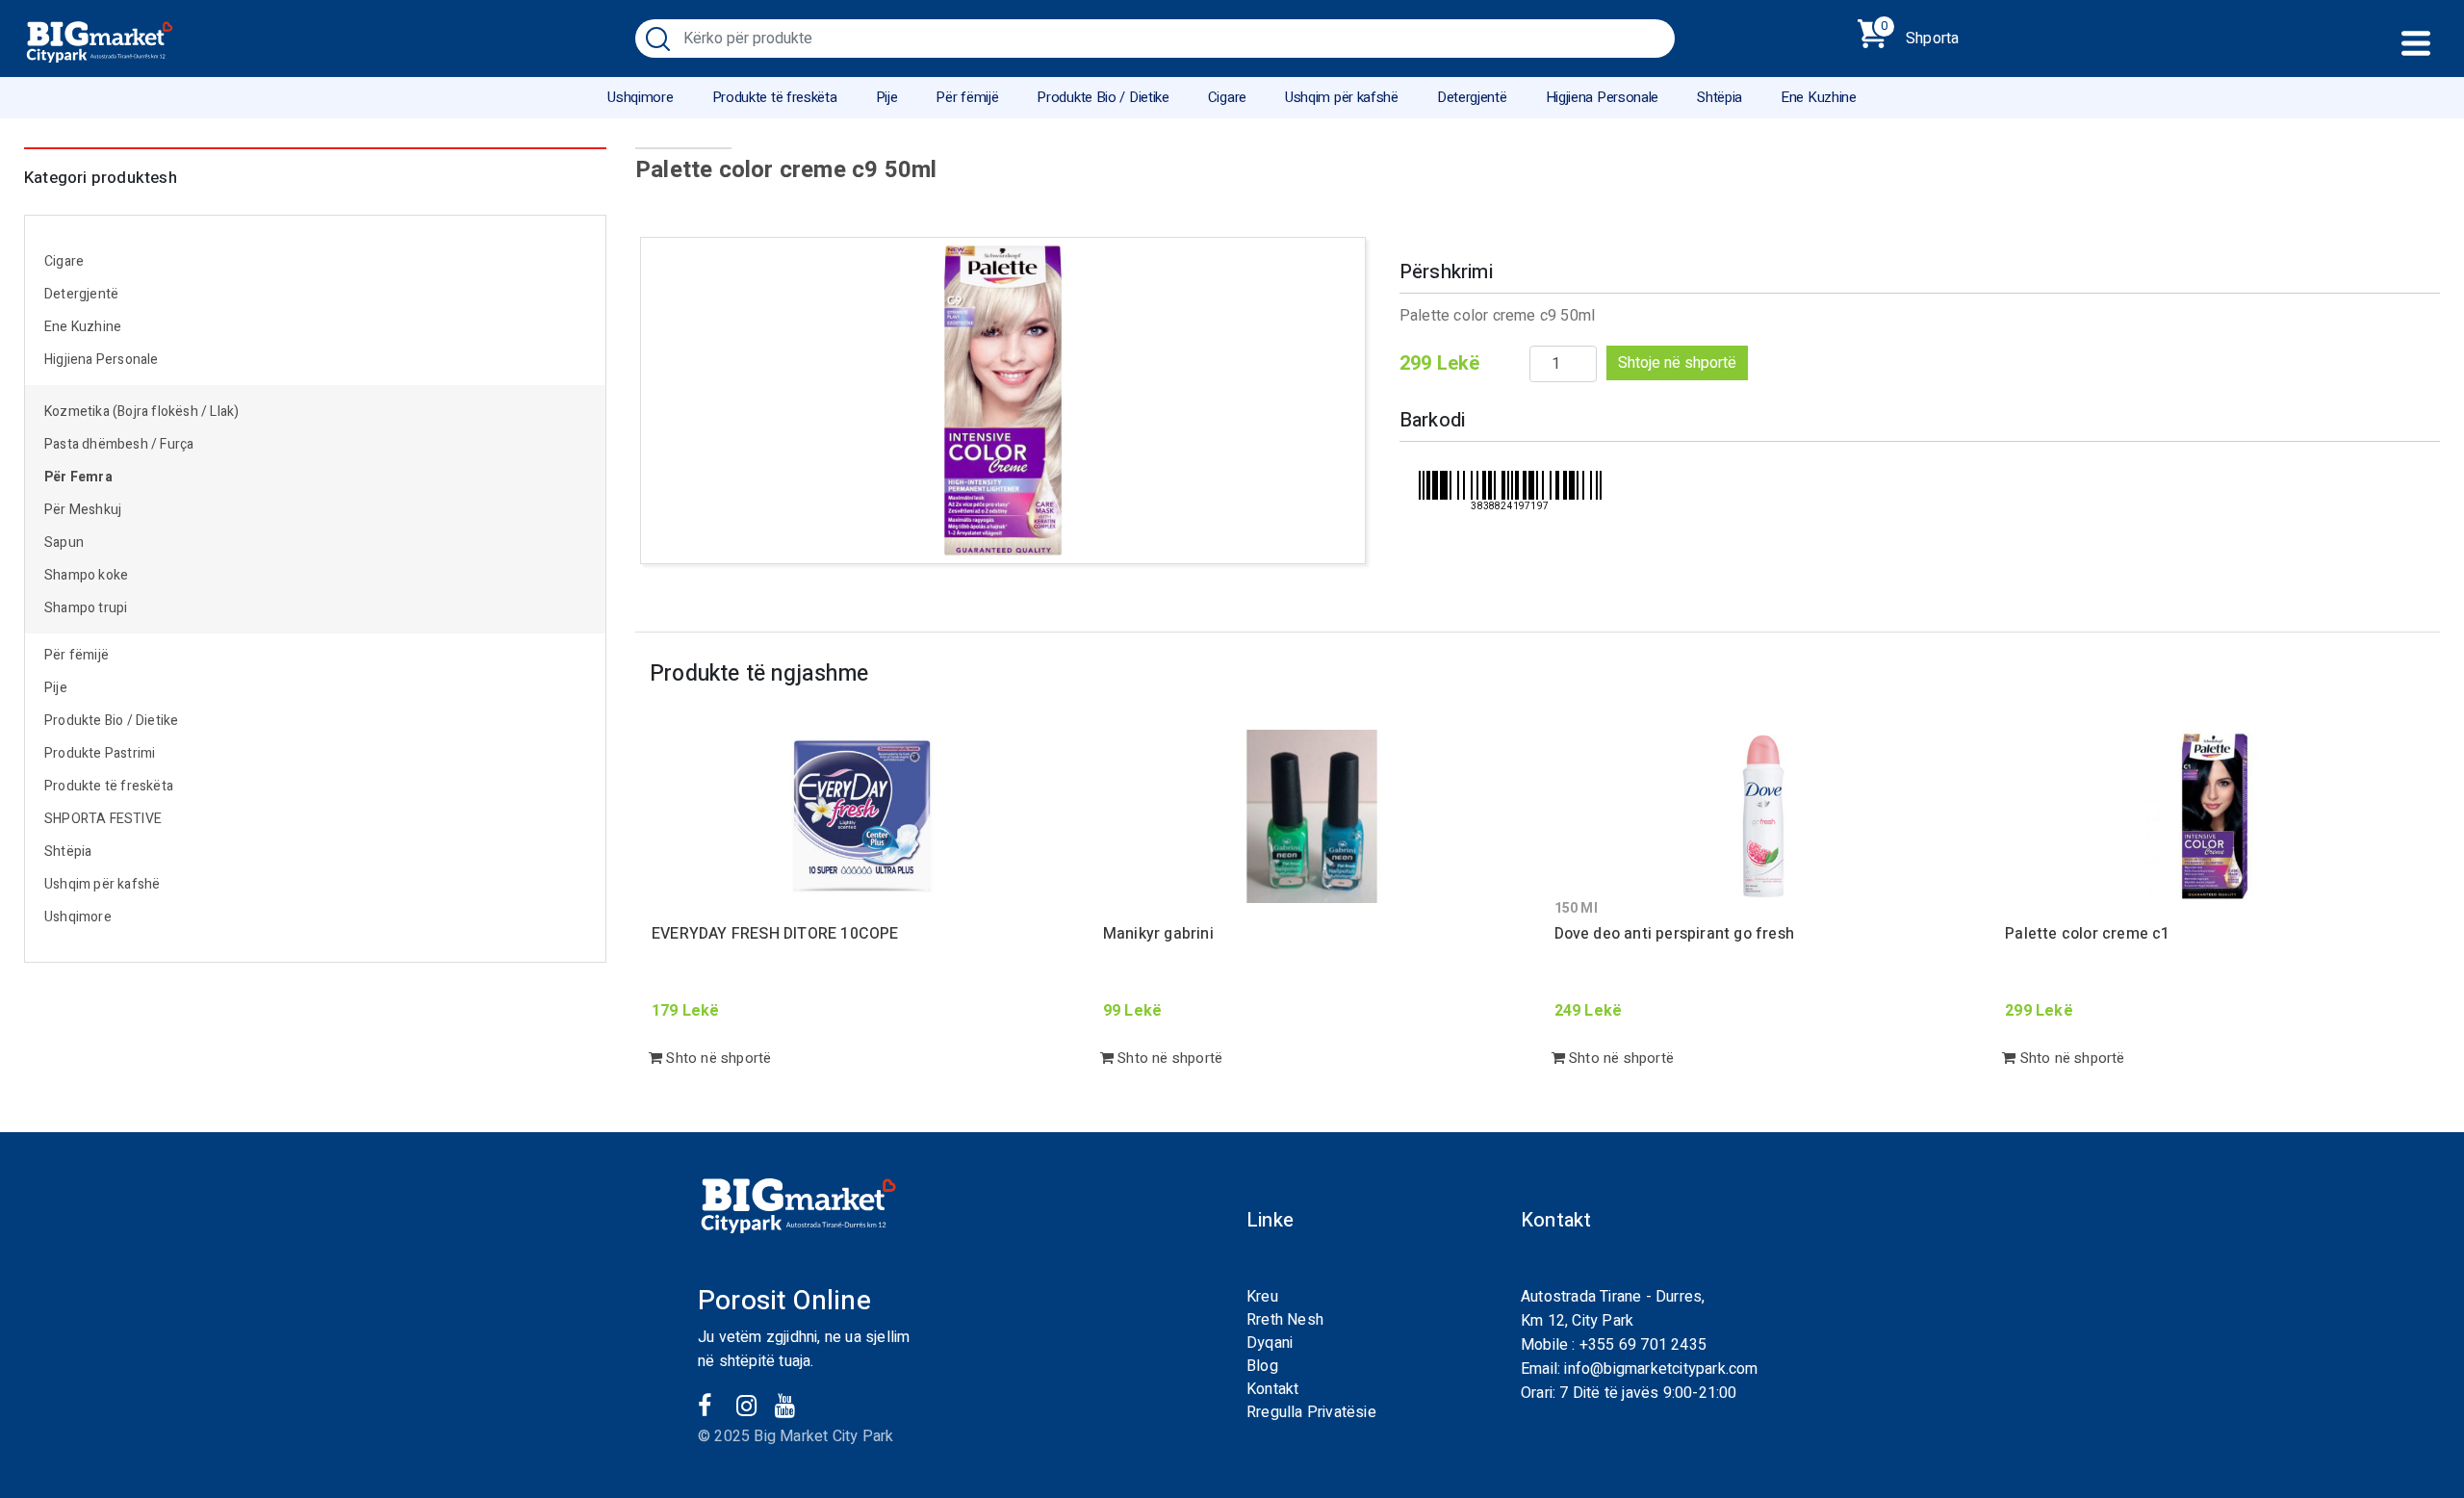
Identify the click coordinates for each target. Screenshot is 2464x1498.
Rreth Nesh (1285, 1320)
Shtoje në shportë (1677, 363)
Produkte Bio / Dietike (1103, 97)
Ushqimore (640, 97)
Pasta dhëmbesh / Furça (119, 444)
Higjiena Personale (1603, 97)
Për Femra (78, 477)
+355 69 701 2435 (1643, 1345)
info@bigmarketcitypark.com (1661, 1369)
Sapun (64, 542)
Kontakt (1272, 1389)
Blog (1262, 1366)
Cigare (1227, 97)
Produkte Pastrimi (100, 753)
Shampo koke (86, 575)
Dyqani (1270, 1343)
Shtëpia (1720, 97)
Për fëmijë (967, 97)
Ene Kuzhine (1819, 97)
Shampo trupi (86, 608)
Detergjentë (1472, 97)
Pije (887, 97)
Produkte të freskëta (775, 97)
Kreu (1262, 1297)
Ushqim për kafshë (1342, 97)
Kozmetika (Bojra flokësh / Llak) (141, 412)
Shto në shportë (717, 1058)
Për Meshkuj (83, 510)
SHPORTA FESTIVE (103, 819)
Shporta (1920, 35)
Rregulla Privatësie (1311, 1412)
